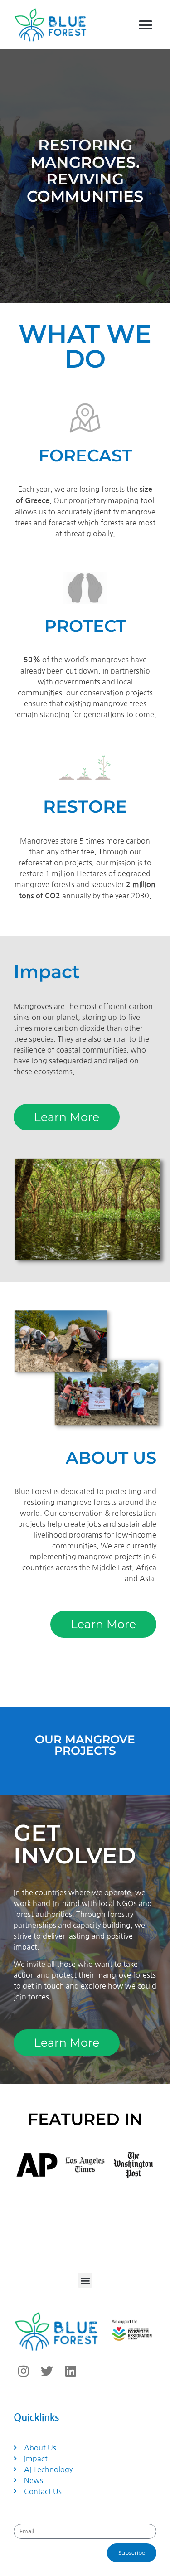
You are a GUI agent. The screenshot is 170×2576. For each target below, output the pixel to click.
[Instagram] (23, 2371)
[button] (146, 25)
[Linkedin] (70, 2371)
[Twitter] (47, 2371)
